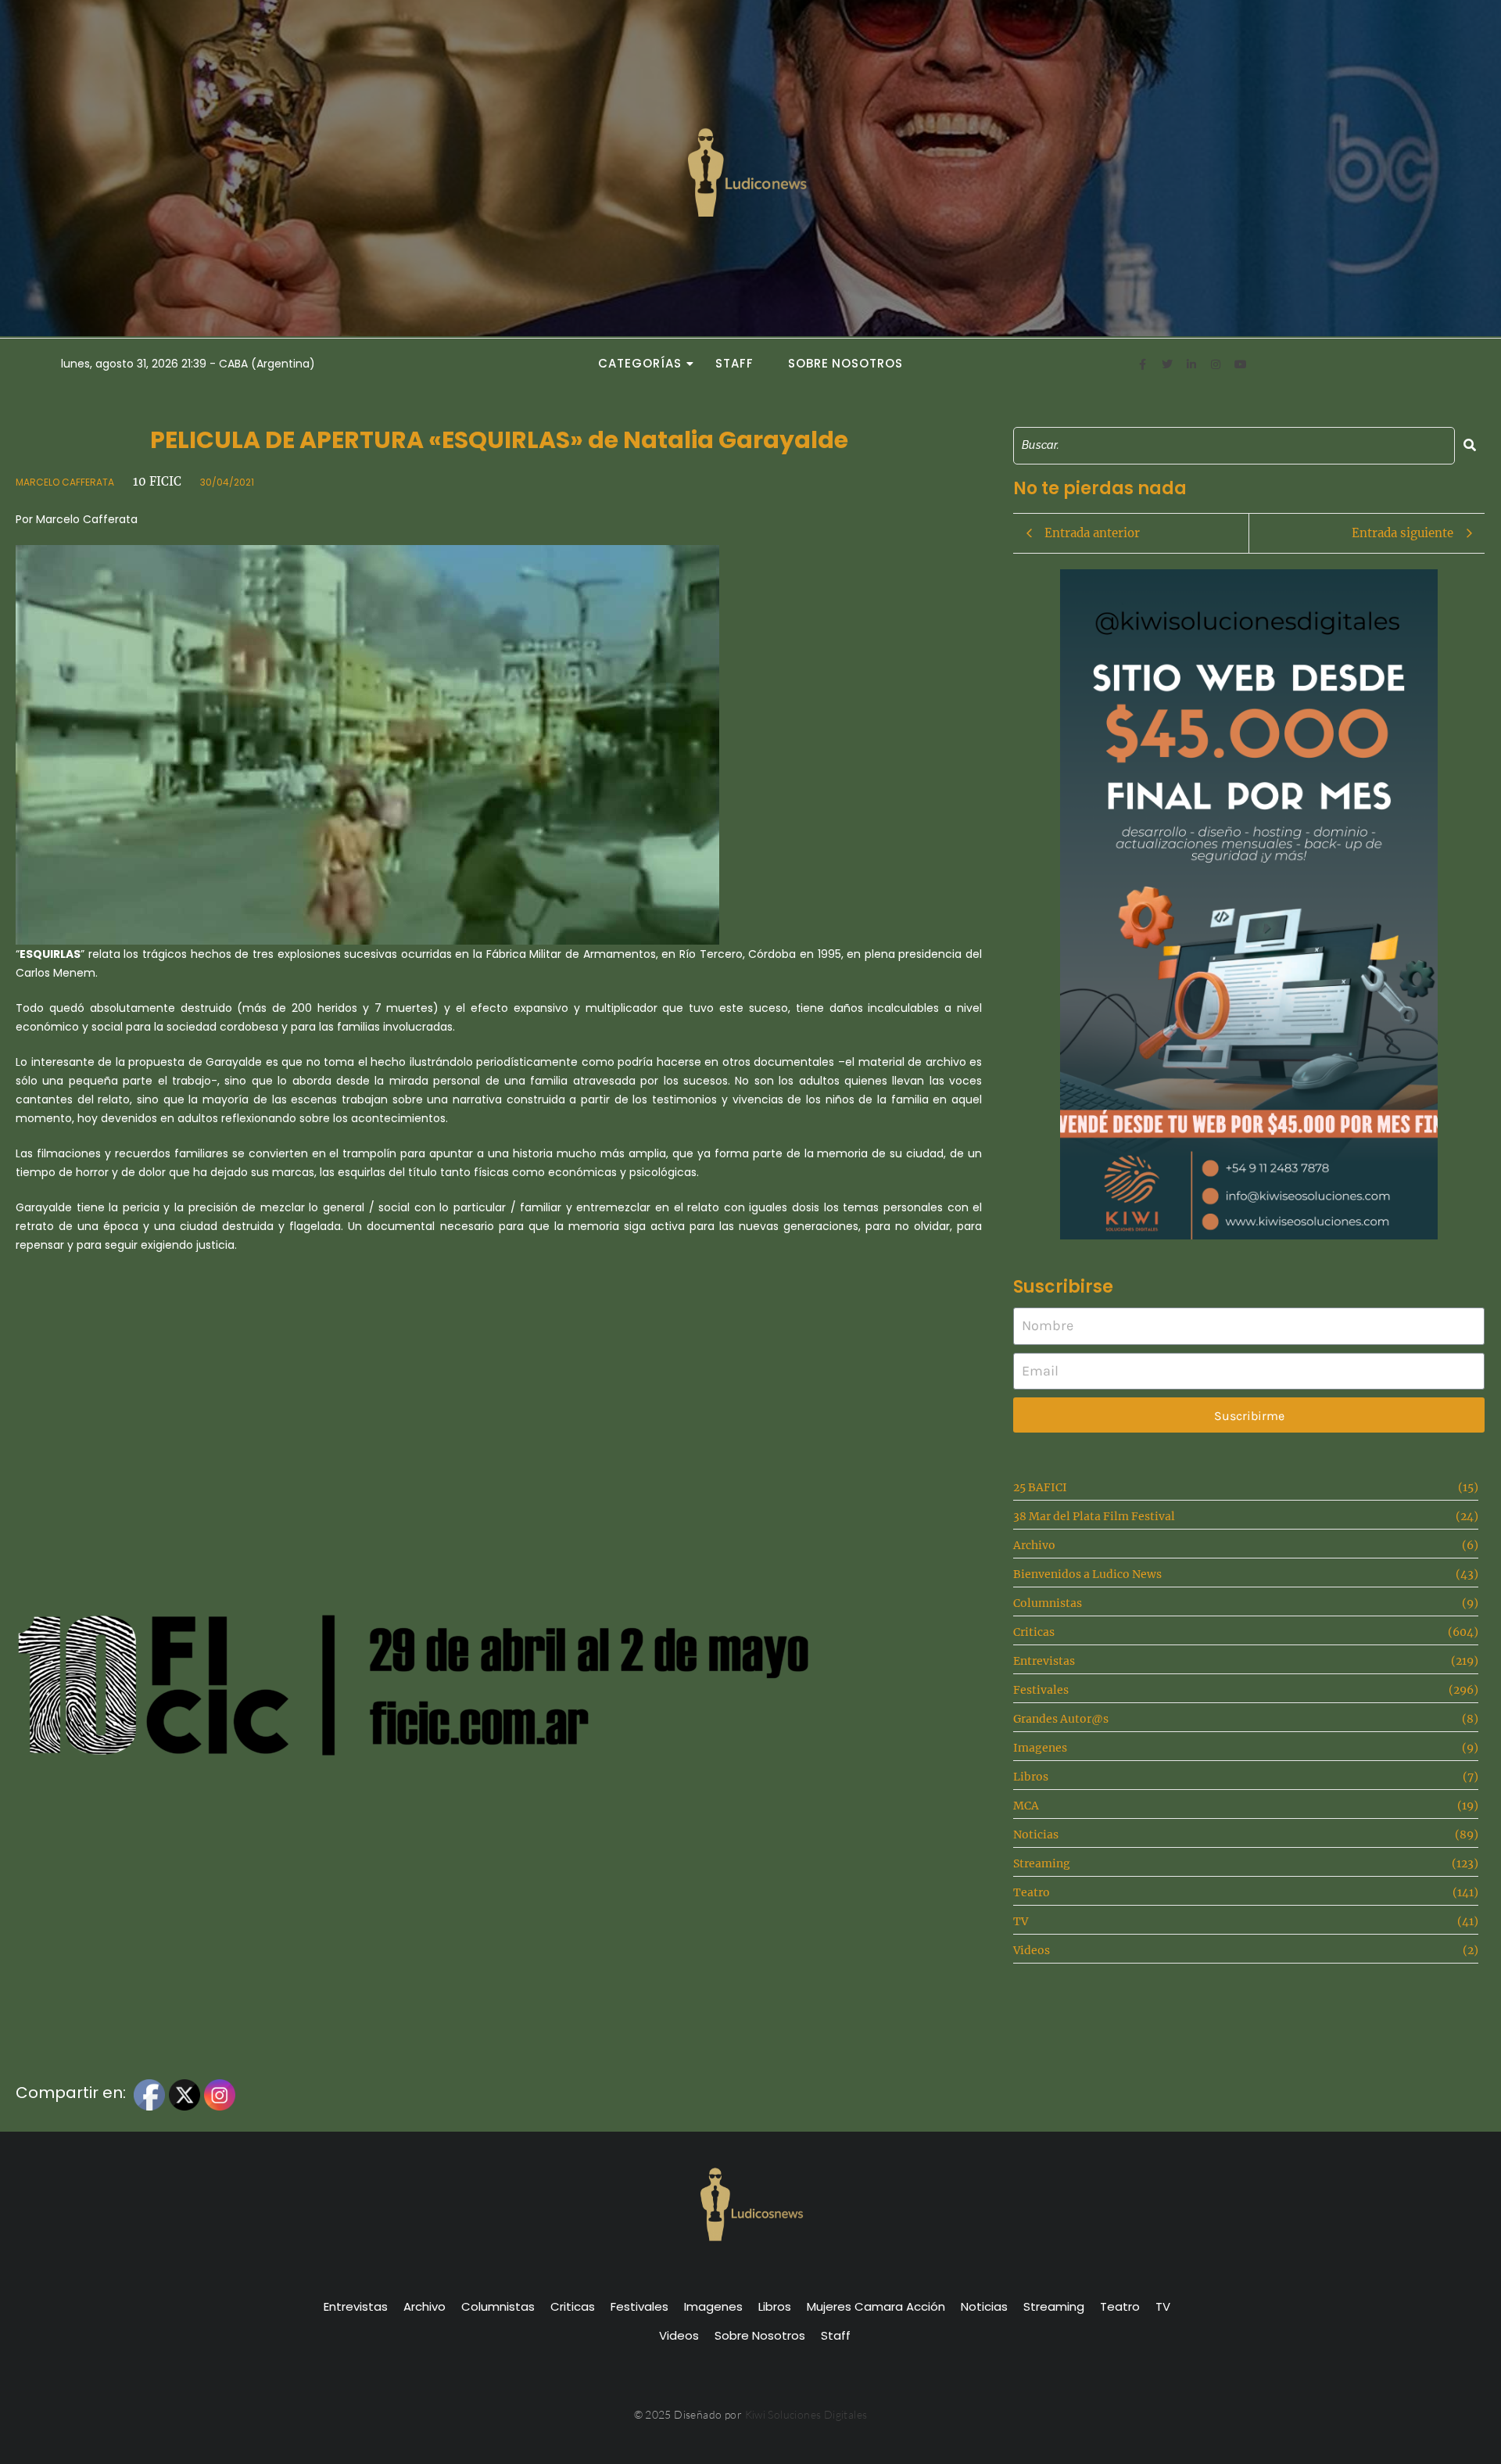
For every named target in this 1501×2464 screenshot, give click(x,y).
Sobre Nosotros (845, 363)
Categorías (639, 363)
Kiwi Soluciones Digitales (806, 2414)
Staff (734, 363)
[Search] (1470, 445)
